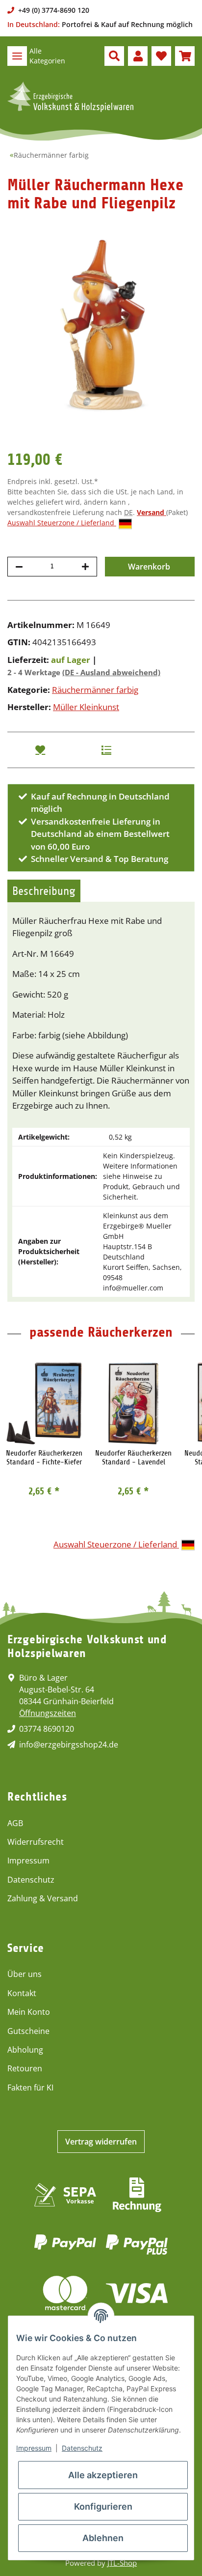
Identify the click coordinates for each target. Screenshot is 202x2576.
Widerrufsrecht (36, 1842)
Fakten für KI (30, 2088)
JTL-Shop (122, 2563)
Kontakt (22, 1993)
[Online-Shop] (70, 97)
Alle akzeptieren (103, 2475)
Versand (151, 512)
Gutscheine (28, 2031)
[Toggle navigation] (17, 56)
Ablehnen (103, 2538)
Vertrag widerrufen (101, 2142)
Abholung (25, 2050)
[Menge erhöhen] (85, 567)
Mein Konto (29, 2012)
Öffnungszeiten (48, 1713)
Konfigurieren (103, 2506)
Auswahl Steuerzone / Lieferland (62, 523)
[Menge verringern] (19, 567)
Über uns (25, 1974)
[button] (114, 56)
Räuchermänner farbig (95, 690)
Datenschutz (31, 1880)
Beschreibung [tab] (44, 891)
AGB (15, 1823)
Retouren (25, 2068)
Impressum (28, 1860)
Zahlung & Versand (43, 1898)
